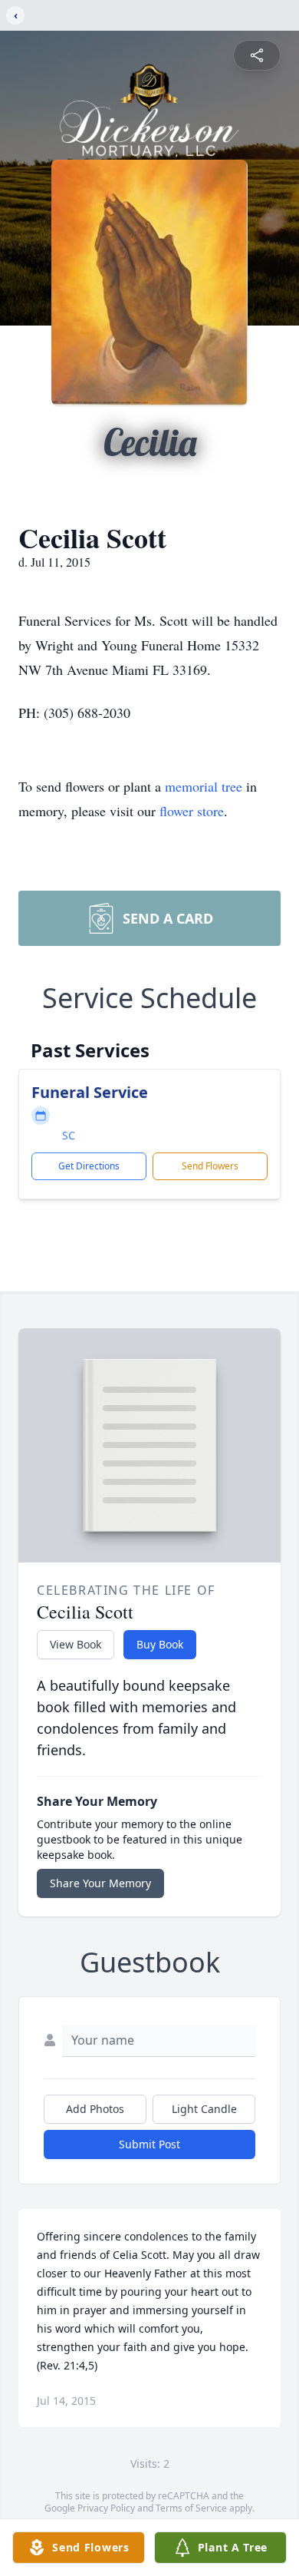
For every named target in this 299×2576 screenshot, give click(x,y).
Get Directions (89, 1166)
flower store (192, 811)
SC (69, 1135)
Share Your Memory (100, 1883)
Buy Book (160, 1644)
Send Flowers (210, 1166)
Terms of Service (191, 2508)
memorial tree (204, 786)
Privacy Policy (106, 2508)
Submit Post (149, 2144)
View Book (76, 1644)
